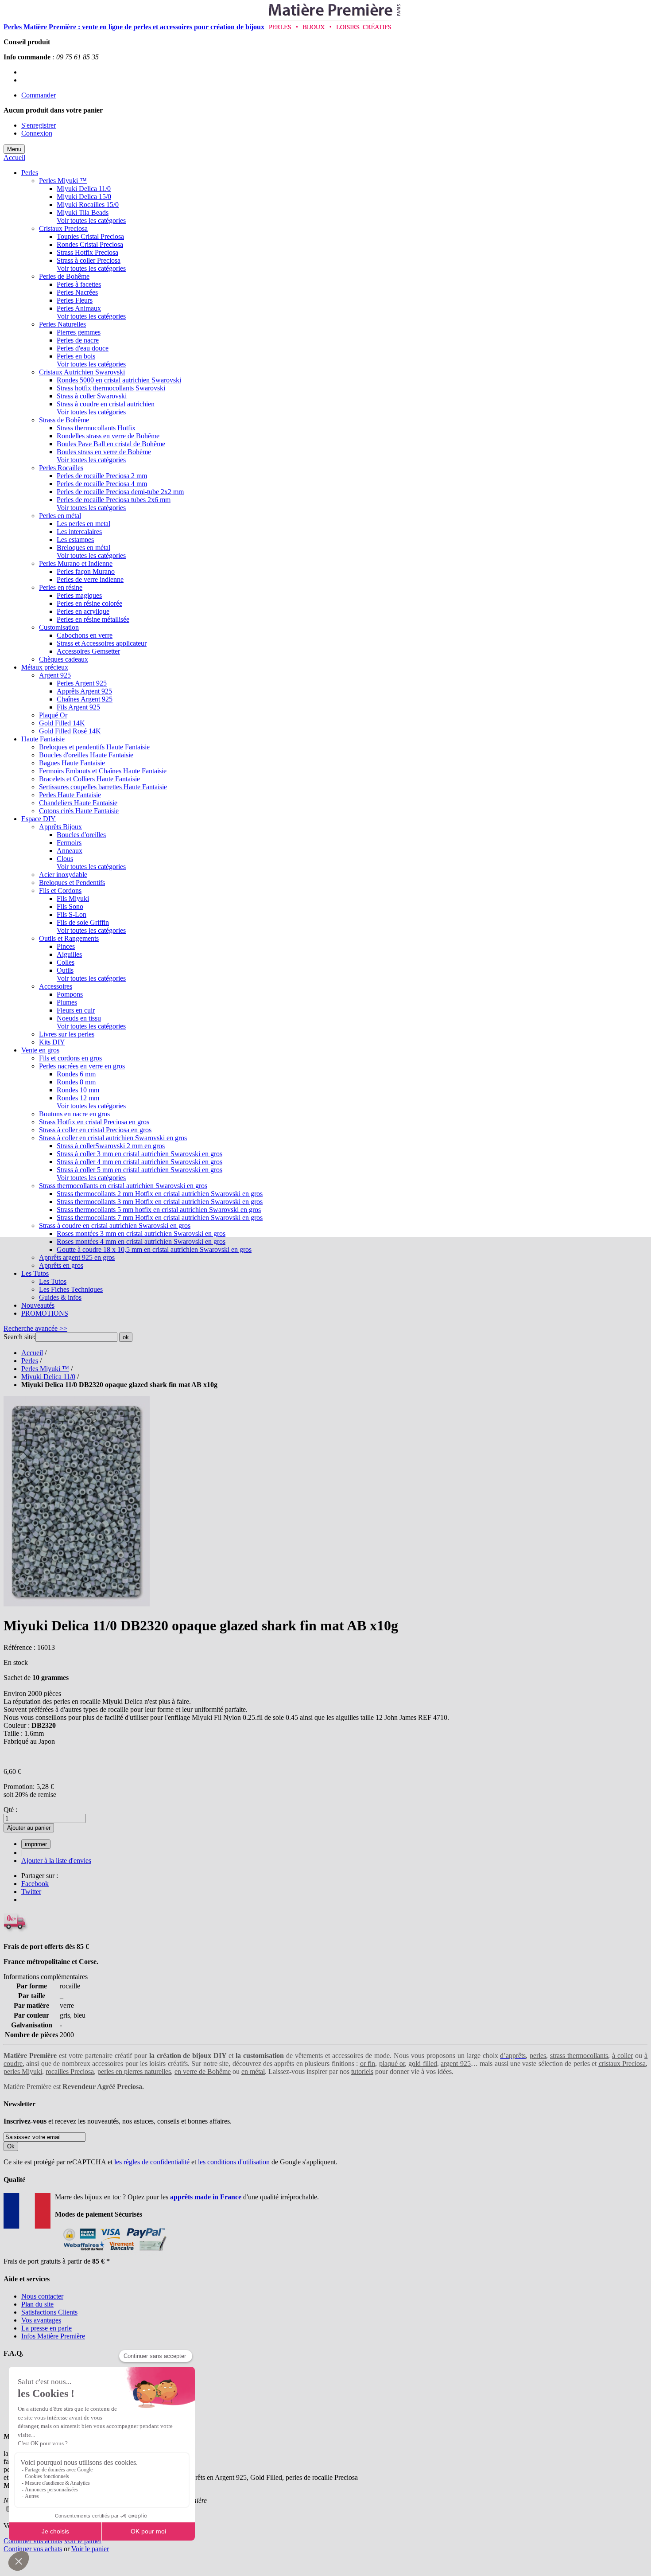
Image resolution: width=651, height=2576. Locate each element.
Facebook (35, 1884)
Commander (39, 95)
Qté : (10, 1810)
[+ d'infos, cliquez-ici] (113, 2253)
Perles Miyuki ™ (45, 1369)
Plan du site (37, 2304)
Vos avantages (41, 2320)
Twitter (31, 1892)
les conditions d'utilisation (234, 2162)
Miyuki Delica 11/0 (48, 1377)
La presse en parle (46, 2328)
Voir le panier (83, 2541)
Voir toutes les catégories (91, 220)
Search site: (19, 1337)
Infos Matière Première (53, 2336)
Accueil (14, 158)
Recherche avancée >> (35, 1328)
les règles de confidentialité (152, 2162)
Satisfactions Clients (49, 2312)
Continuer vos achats (33, 2541)
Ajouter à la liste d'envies (56, 1861)
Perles (30, 1361)
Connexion (37, 133)
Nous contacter (42, 2296)
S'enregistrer (39, 125)
